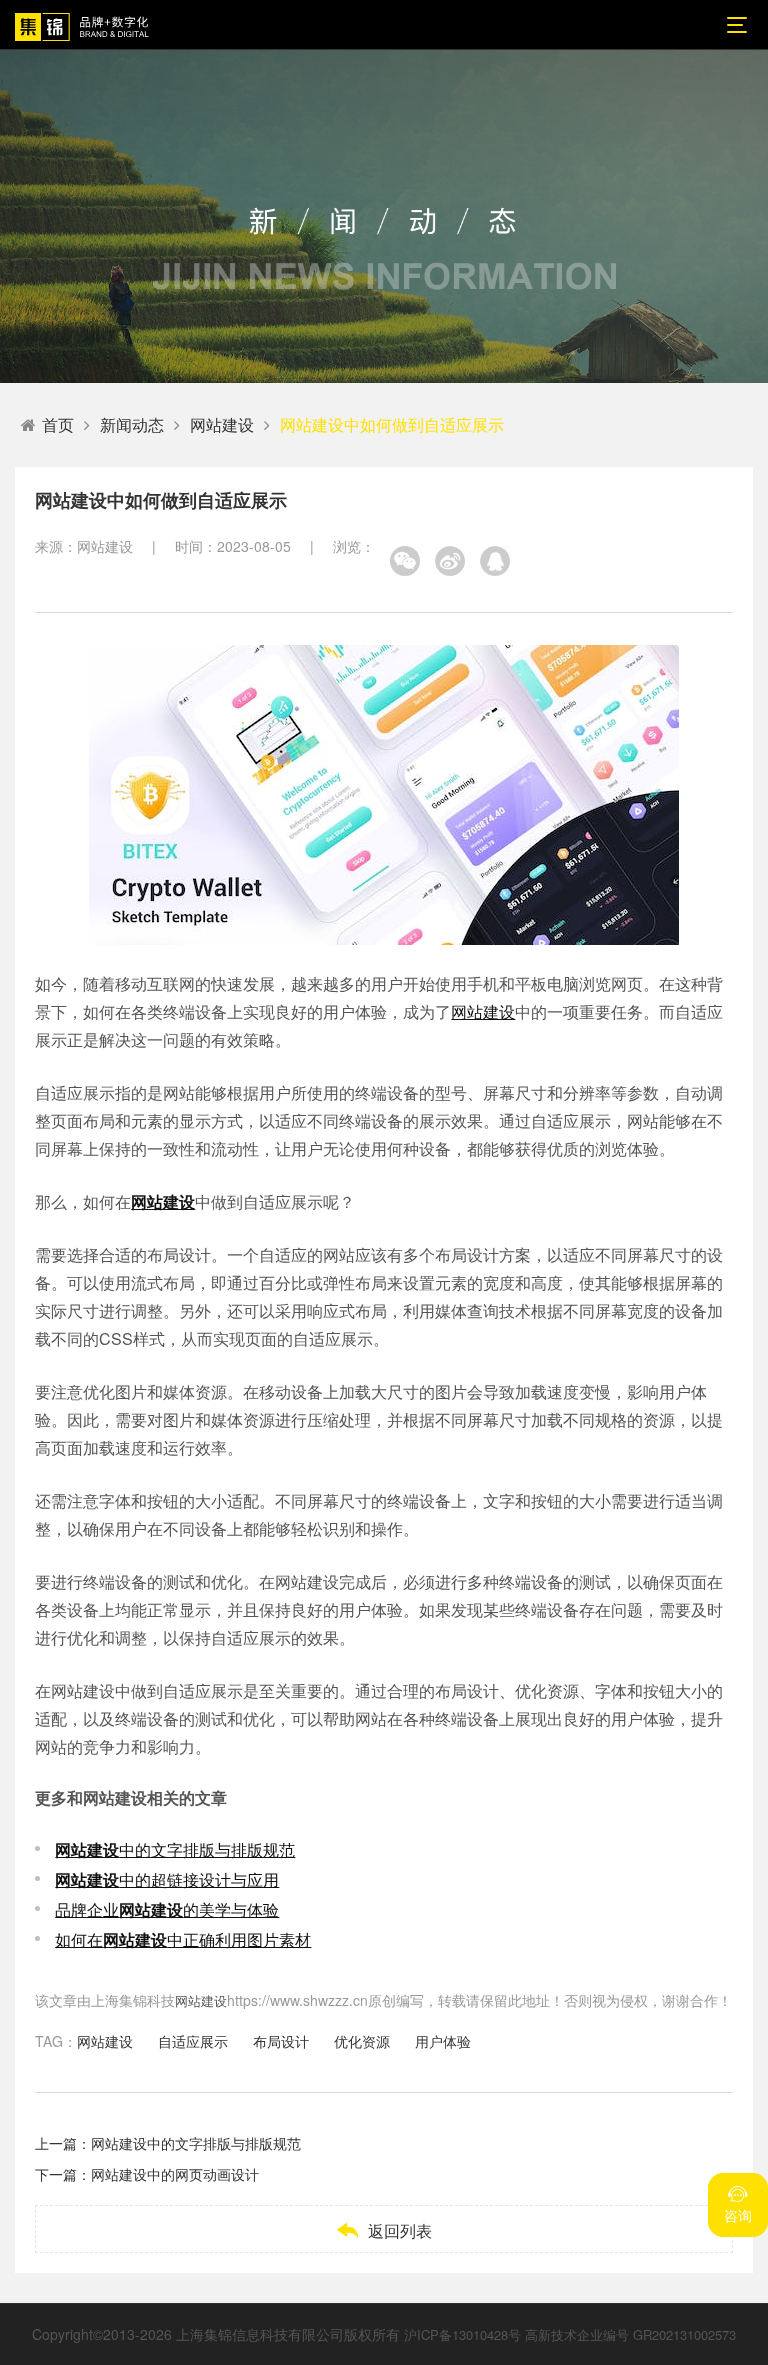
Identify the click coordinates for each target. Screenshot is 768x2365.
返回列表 (383, 2230)
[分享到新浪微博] (450, 561)
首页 (58, 424)
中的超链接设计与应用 (167, 1879)
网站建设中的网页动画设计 (175, 2174)
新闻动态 (132, 424)
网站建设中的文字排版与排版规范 (196, 2143)
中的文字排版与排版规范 (175, 1849)
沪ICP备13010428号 (462, 2334)
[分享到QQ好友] (495, 561)
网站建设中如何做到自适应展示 (392, 424)
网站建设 (222, 424)
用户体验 (443, 2041)
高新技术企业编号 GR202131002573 (630, 2334)
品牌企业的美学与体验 (167, 1909)
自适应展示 (193, 2041)
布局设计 (281, 2041)
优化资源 (362, 2041)
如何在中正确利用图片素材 (183, 1939)
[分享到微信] (405, 561)
